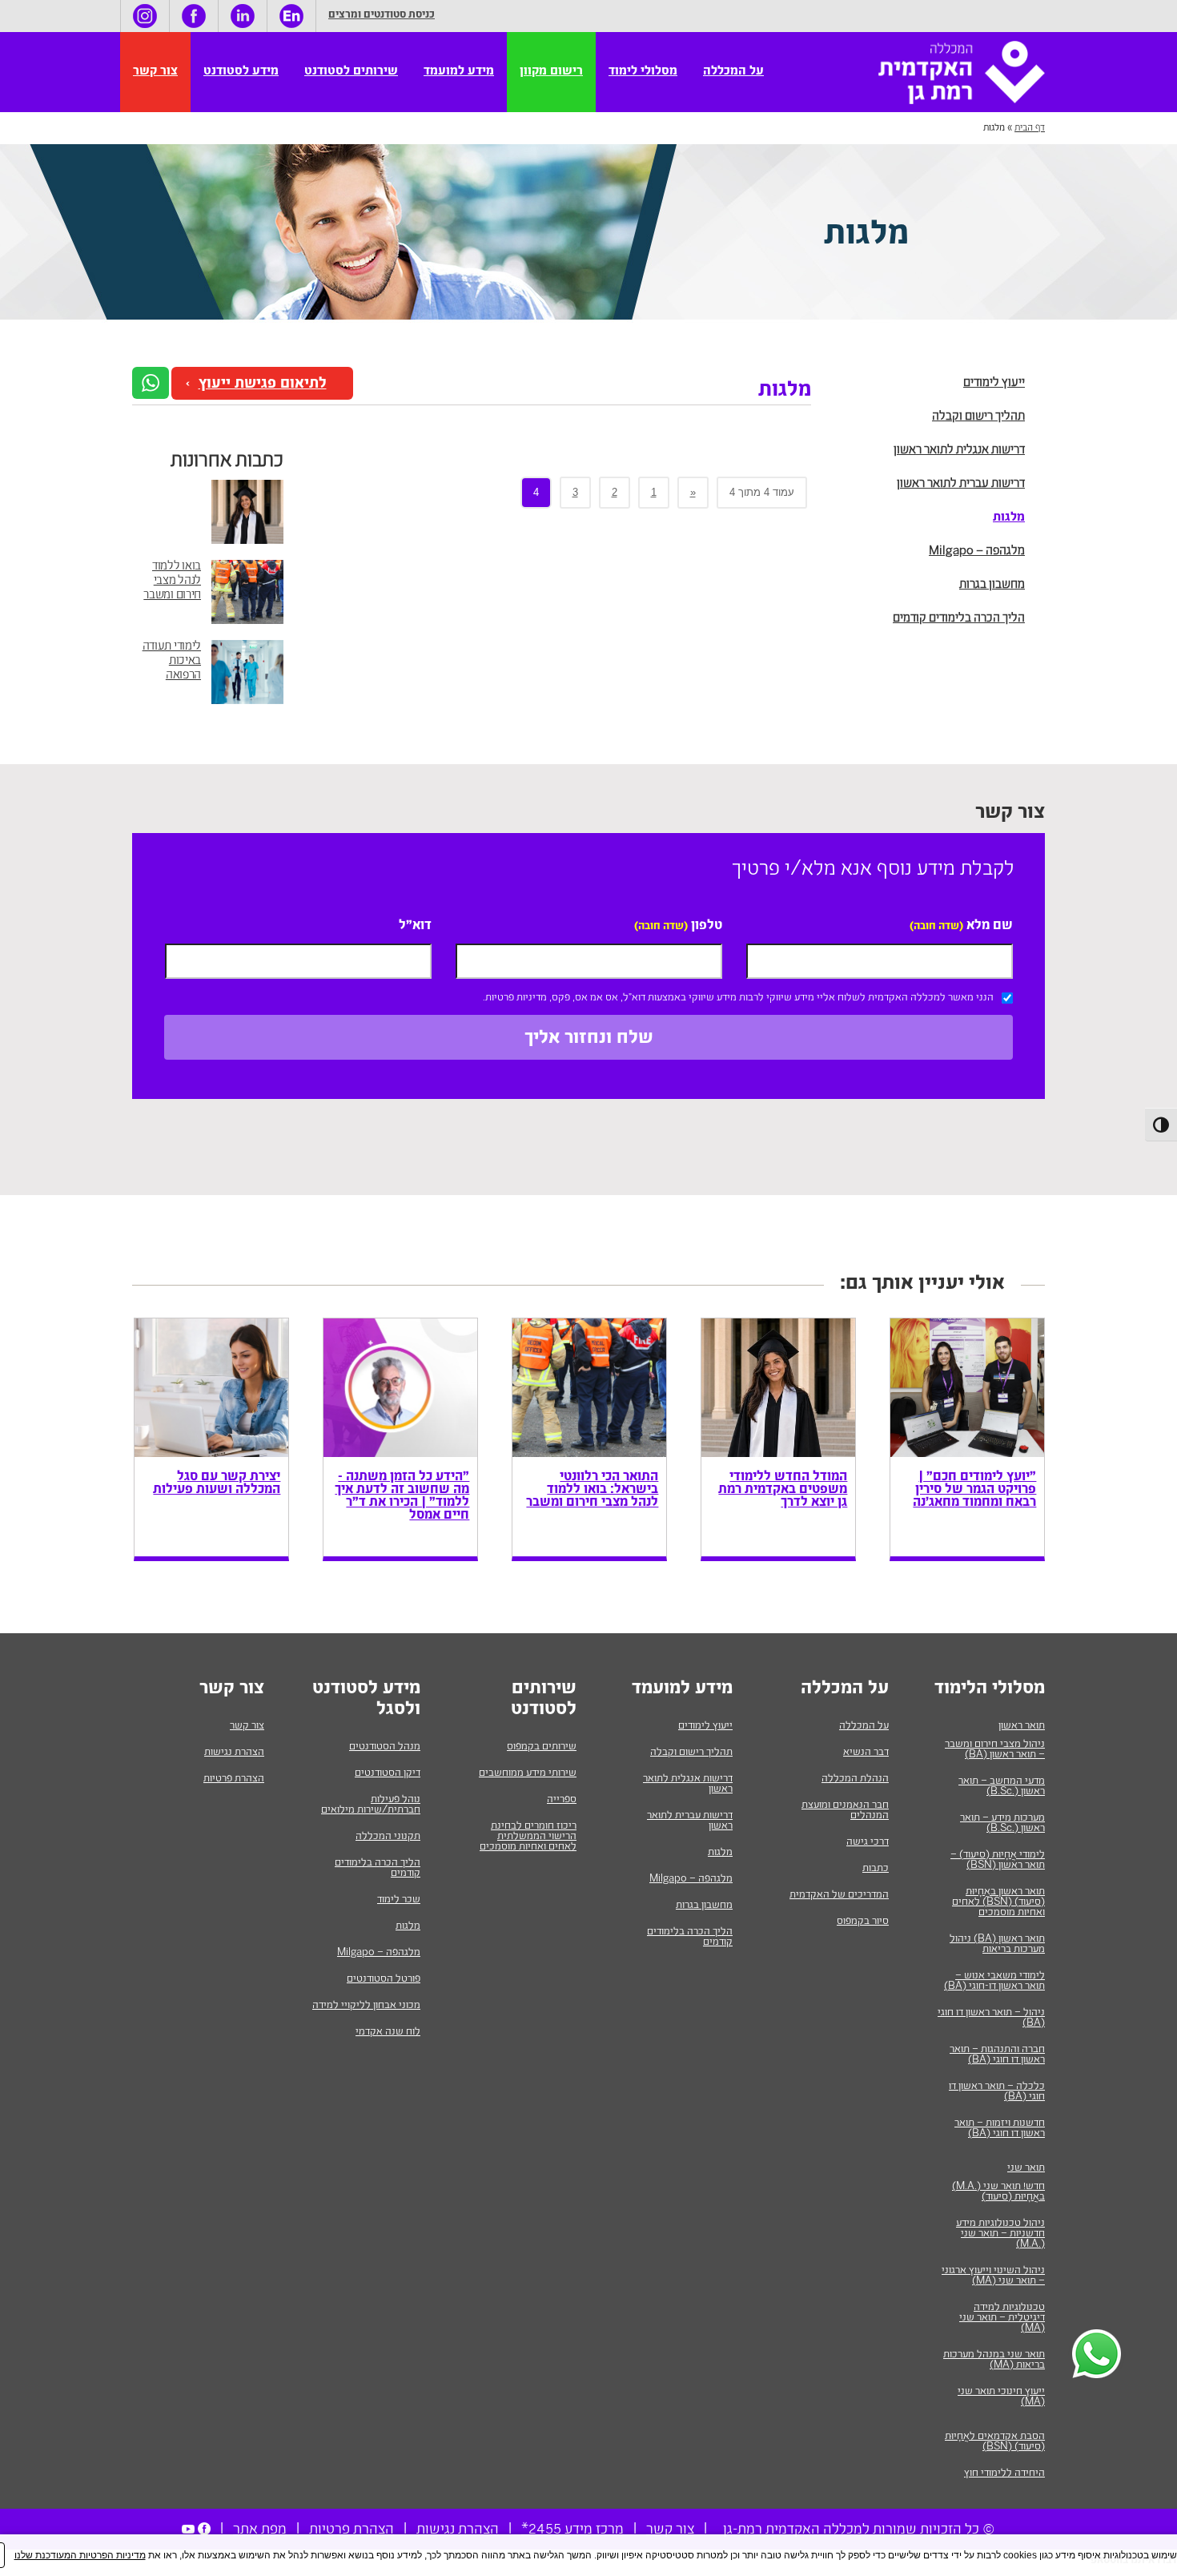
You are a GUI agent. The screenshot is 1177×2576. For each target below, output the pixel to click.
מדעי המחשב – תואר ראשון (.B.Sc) (1002, 1787)
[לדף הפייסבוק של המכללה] (194, 16)
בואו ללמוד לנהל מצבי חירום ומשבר (172, 581)
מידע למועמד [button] (459, 72)
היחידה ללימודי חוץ (1004, 2473)
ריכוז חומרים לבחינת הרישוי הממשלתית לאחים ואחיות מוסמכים (528, 1837)
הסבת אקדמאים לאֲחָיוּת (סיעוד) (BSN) (995, 2442)
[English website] (291, 16)
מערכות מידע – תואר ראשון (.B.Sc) (1002, 1823)
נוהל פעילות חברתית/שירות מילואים (371, 1805)
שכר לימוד (399, 1900)
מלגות (1009, 518)
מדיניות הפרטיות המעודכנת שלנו (80, 2555)
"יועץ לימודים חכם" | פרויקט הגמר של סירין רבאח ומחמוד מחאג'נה (974, 1491)
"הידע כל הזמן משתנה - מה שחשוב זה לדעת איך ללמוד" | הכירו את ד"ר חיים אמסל (402, 1497)
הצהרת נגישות (234, 1753)
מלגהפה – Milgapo (977, 551)
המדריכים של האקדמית (839, 1895)
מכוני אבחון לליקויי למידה (366, 2006)
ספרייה (562, 1800)
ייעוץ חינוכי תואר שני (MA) (1001, 2397)
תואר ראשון (1022, 1726)
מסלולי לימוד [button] (643, 72)
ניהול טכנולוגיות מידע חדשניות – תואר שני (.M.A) (1000, 2234)
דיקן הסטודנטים (388, 1773)
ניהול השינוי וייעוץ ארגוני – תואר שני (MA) (993, 2276)
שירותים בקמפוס (542, 1747)
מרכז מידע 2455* (572, 2530)
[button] (151, 383)
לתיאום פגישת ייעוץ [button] (263, 385)
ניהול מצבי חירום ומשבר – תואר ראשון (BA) (995, 1750)
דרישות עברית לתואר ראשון (961, 484)
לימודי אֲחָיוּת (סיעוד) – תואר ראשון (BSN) (998, 1860)
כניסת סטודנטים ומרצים (382, 16)
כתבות (876, 1869)
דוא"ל (415, 927)
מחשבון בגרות (992, 585)
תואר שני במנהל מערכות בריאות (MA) (994, 2360)
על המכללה (864, 1726)
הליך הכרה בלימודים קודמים (959, 619)
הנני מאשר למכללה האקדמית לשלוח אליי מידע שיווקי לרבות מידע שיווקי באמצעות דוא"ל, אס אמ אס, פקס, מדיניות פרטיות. (738, 998)
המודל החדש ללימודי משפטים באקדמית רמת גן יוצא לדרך (783, 1491)
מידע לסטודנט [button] (241, 72)
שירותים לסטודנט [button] (351, 72)
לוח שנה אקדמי (388, 2032)
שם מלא (961, 927)
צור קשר (155, 72)
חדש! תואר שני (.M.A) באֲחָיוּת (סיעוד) (998, 2192)
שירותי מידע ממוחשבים (528, 1773)
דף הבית (1030, 128)
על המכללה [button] (733, 72)
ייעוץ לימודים (994, 383)
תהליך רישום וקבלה (978, 417)
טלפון (678, 927)
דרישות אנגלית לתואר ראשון (959, 451)
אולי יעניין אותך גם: (922, 1286)
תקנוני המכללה (388, 1837)
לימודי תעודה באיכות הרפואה (172, 661)
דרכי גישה (868, 1842)
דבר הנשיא (866, 1753)
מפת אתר (260, 2530)
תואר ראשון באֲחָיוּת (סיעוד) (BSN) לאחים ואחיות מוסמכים (998, 1902)
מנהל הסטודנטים (385, 1747)
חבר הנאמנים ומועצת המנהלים (845, 1811)
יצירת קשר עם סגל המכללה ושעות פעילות (217, 1484)
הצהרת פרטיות (234, 1779)
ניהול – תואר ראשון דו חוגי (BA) (991, 2018)
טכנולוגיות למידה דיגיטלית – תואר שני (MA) (1002, 2318)
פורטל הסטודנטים (384, 1979)
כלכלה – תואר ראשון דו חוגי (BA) (997, 2092)
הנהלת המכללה (855, 1779)
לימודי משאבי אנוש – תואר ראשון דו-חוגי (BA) (994, 1981)
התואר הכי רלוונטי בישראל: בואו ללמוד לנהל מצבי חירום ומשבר (592, 1491)
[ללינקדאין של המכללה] (243, 16)
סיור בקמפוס (863, 1922)
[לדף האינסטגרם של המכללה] (145, 16)
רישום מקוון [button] (551, 72)
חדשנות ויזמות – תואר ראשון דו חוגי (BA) (1000, 2129)
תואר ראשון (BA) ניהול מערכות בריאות (997, 1944)
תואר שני (1026, 2168)
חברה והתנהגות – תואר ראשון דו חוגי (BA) (997, 2055)
